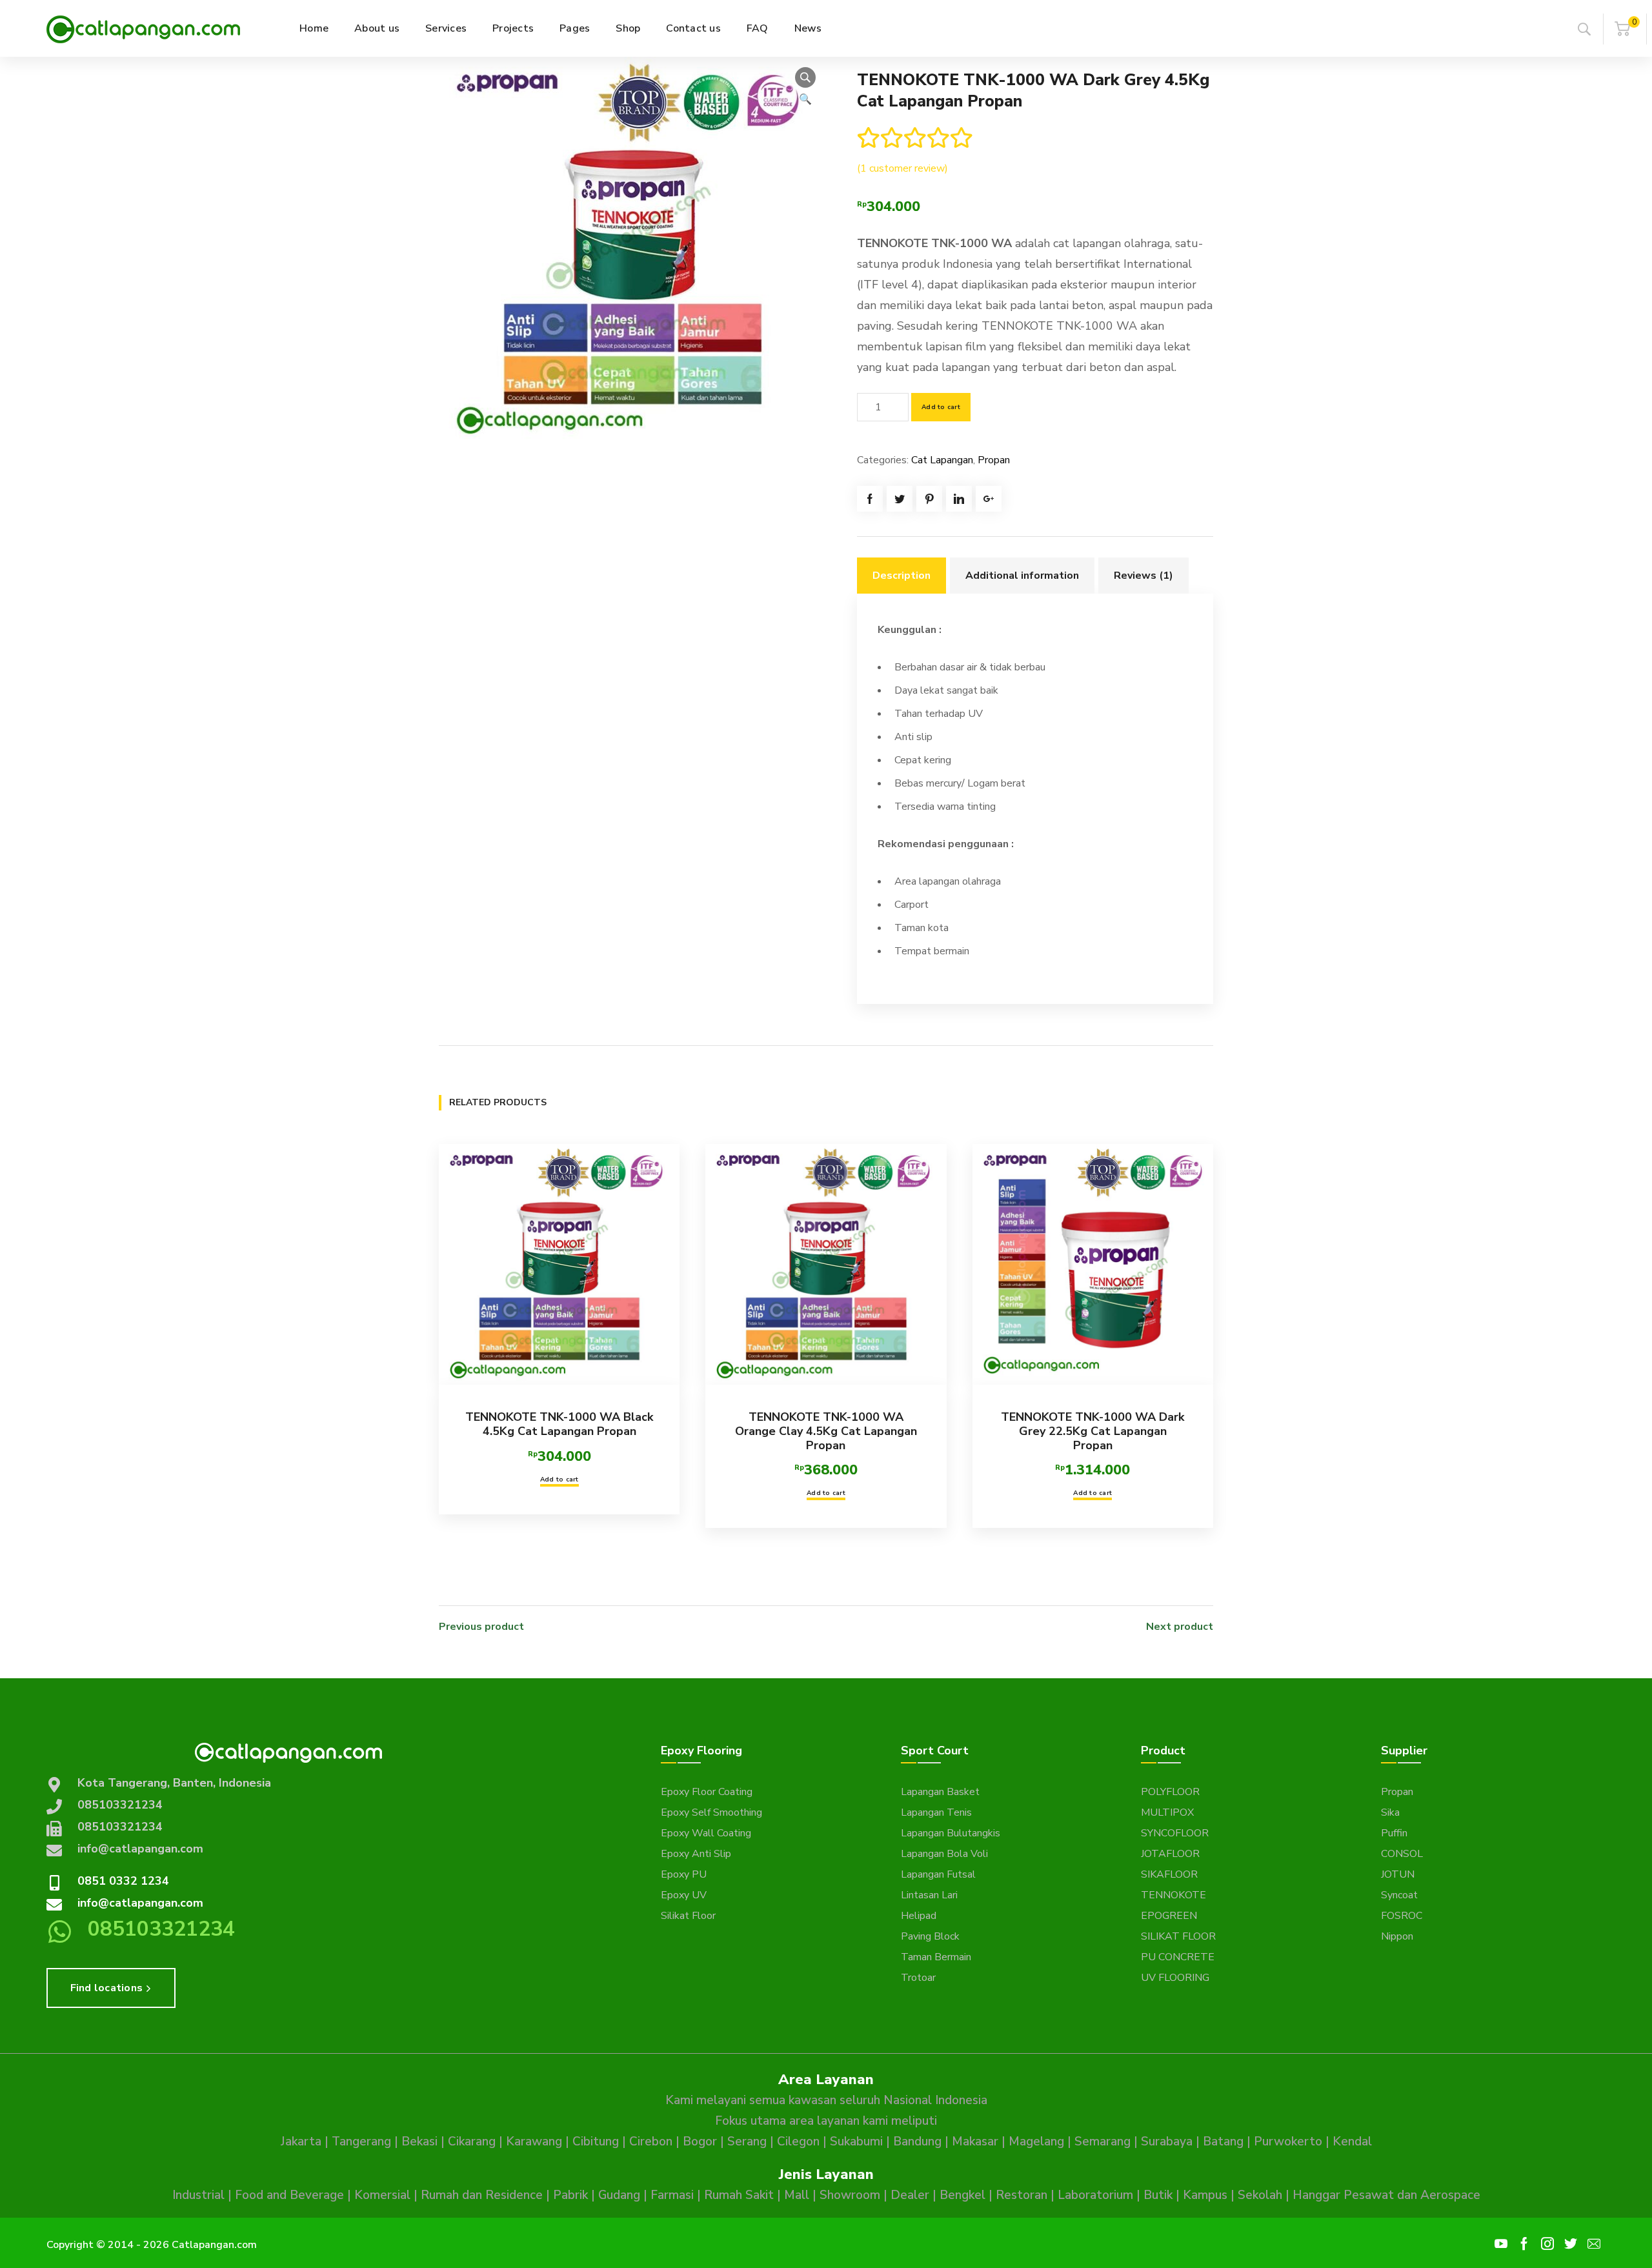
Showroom (850, 2195)
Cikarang (472, 2142)
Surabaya (1167, 2142)
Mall (797, 2195)
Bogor (700, 2142)
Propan (994, 460)
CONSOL (1402, 1854)
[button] (805, 77)
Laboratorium (1095, 2195)
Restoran (1022, 2195)
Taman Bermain (936, 1957)
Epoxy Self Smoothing (711, 1812)
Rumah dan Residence (482, 2195)
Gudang (619, 2195)
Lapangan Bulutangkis (951, 1833)
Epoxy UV (684, 1895)
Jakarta (301, 2142)
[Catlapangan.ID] (143, 28)
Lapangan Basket (940, 1792)
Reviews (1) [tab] (1143, 576)
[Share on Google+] (989, 499)
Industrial (198, 2195)
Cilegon (798, 2142)
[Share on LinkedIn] (959, 499)
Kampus (1205, 2195)
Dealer (910, 2195)
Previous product (481, 1627)
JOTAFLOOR (1170, 1854)
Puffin (1394, 1833)
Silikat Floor (688, 1916)
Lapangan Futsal (938, 1874)
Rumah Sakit (739, 2195)
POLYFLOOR (1170, 1792)
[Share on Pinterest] (929, 499)
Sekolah (1260, 2195)
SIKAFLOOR (1169, 1874)
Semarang (1103, 2142)
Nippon (1397, 1936)
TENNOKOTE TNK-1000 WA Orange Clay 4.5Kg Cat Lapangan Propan (826, 1431)
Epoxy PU (684, 1874)
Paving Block (930, 1936)
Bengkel (962, 2195)
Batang (1223, 2142)
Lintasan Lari (929, 1895)
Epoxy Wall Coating (706, 1833)
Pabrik (570, 2195)
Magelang (1036, 2142)
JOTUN (1398, 1874)
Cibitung (596, 2142)
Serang (747, 2142)
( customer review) (902, 168)
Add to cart (941, 407)
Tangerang (361, 2142)
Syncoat (1399, 1895)
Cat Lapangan (942, 460)
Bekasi (419, 2142)
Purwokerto (1288, 2142)
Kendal (1352, 2142)
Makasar (975, 2142)
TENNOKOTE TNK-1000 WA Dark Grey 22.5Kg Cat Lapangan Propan (1093, 1431)
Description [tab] (902, 576)
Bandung (917, 2142)
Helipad (919, 1916)
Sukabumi (856, 2142)
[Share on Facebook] (870, 499)
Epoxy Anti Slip (696, 1854)
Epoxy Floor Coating (707, 1792)
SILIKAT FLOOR (1178, 1936)
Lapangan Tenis (936, 1812)
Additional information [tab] (1022, 576)
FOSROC (1402, 1916)
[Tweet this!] (900, 499)
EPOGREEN (1169, 1916)
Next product (1180, 1627)
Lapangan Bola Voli (944, 1854)
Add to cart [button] (559, 1480)
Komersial (382, 2195)
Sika (1390, 1812)
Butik (1158, 2195)
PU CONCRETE (1178, 1957)
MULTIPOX (1167, 1812)
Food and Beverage (289, 2195)
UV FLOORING (1175, 1978)
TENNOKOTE (1174, 1895)
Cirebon (651, 2142)
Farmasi (672, 2195)
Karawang (534, 2142)
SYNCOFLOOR (1175, 1833)
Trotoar (918, 1978)
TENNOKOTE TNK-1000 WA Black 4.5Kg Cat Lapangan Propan (559, 1424)
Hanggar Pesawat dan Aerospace (1386, 2195)
